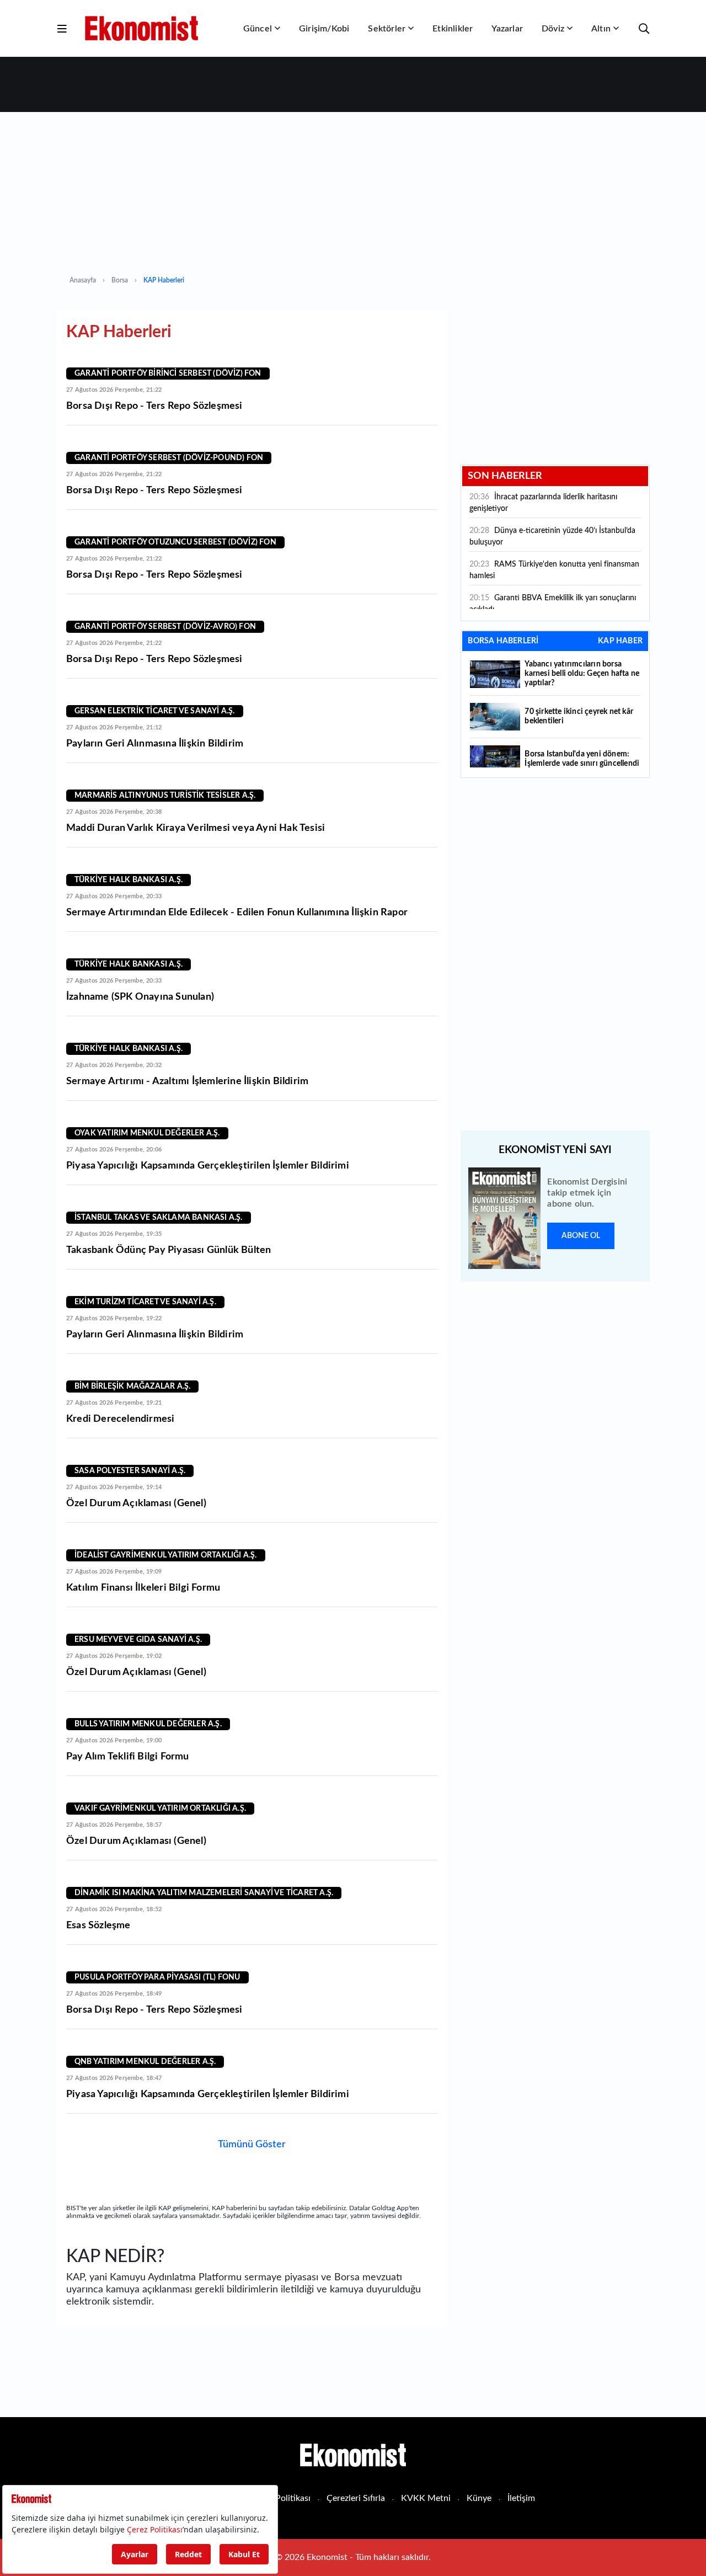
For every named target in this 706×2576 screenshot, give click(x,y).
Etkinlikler (453, 29)
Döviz (553, 29)
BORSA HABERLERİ (503, 641)
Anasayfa (83, 280)
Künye (479, 2498)
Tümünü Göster (252, 2145)
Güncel (258, 29)
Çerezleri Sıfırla (356, 2498)
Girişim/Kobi (324, 29)
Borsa (120, 280)
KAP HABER (620, 641)
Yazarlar (507, 29)
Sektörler (387, 29)
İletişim (521, 2498)
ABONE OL (581, 1236)
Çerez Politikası (281, 2498)
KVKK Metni (426, 2498)
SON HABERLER (505, 476)
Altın (601, 29)
